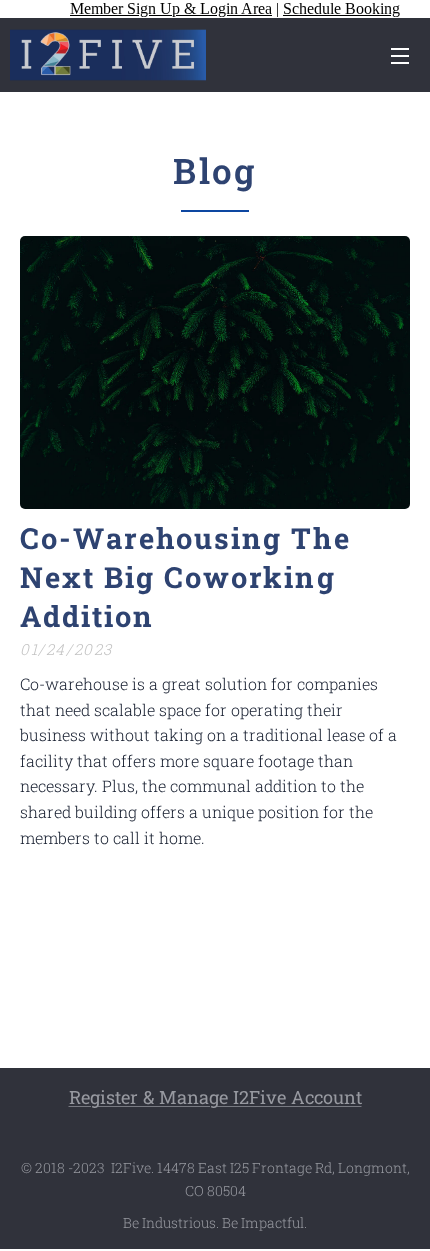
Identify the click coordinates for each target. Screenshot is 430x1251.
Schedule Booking (341, 8)
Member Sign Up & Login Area (171, 8)
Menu (400, 55)
